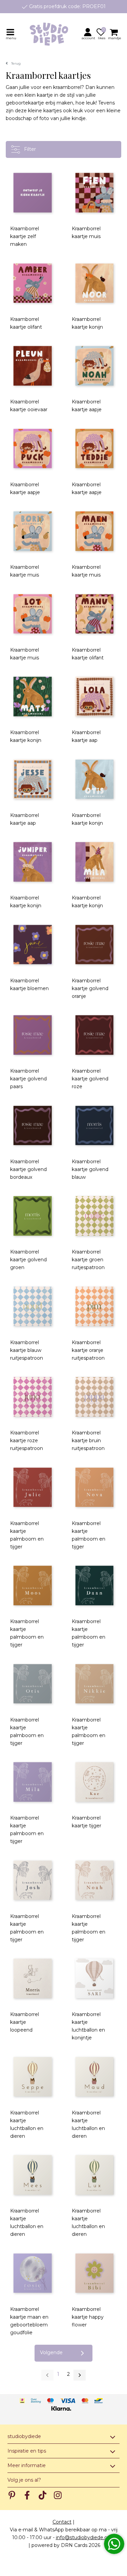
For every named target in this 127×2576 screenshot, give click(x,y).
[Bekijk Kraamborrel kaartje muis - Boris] (33, 531)
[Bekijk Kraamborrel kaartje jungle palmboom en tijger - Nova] (95, 1487)
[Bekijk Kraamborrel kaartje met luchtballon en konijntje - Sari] (95, 1979)
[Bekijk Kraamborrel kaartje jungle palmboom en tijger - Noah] (95, 1880)
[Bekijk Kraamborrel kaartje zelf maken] (33, 193)
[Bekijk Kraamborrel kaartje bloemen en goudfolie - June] (33, 945)
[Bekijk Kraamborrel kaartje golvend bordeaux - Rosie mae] (33, 1126)
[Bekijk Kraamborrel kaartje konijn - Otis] (95, 779)
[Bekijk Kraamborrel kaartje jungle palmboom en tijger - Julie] (33, 1487)
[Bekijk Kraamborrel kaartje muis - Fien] (95, 193)
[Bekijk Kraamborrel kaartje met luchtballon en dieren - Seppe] (33, 2077)
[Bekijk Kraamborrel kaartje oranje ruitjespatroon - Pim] (95, 1306)
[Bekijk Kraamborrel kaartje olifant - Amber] (33, 283)
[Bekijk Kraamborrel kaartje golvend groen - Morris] (33, 1216)
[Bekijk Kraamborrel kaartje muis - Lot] (33, 614)
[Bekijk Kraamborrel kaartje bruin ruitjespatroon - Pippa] (95, 1397)
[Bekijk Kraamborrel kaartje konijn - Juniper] (33, 862)
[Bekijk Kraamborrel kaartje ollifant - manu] (95, 614)
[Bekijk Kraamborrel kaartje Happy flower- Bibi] (95, 2273)
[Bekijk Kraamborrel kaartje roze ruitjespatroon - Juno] (33, 1397)
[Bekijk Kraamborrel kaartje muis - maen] (95, 531)
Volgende (51, 2352)
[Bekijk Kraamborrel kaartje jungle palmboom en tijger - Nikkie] (95, 1684)
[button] (89, 34)
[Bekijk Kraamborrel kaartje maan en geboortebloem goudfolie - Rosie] (33, 2273)
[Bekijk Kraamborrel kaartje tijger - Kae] (95, 1782)
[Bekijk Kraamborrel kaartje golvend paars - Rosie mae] (33, 1035)
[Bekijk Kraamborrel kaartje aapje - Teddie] (95, 449)
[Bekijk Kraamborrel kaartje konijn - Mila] (95, 862)
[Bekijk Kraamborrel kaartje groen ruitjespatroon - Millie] (95, 1216)
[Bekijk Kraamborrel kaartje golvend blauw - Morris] (95, 1126)
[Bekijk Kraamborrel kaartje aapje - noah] (95, 366)
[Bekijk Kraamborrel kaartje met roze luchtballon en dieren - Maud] (95, 2077)
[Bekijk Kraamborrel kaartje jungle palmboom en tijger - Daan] (95, 1586)
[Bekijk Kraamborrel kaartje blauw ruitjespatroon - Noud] (33, 1306)
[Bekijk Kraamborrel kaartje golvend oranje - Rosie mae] (95, 945)
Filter (29, 149)
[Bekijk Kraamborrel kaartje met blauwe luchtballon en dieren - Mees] (33, 2175)
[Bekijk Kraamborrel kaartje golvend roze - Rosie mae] (95, 1035)
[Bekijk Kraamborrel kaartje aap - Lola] (95, 697)
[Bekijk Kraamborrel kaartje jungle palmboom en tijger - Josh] (33, 1880)
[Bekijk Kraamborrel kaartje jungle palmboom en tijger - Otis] (33, 1684)
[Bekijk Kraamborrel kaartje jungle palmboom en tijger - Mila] (33, 1782)
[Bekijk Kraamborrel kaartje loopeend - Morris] (33, 1979)
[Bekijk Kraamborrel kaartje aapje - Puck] (33, 449)
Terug (16, 63)
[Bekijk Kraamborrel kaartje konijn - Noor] (95, 283)
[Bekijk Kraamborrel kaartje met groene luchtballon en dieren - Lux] (95, 2175)
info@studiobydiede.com (86, 2537)
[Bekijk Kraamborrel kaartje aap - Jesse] (33, 779)
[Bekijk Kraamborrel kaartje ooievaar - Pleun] (33, 366)
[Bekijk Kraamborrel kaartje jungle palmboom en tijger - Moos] (33, 1586)
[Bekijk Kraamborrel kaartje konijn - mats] (33, 697)
